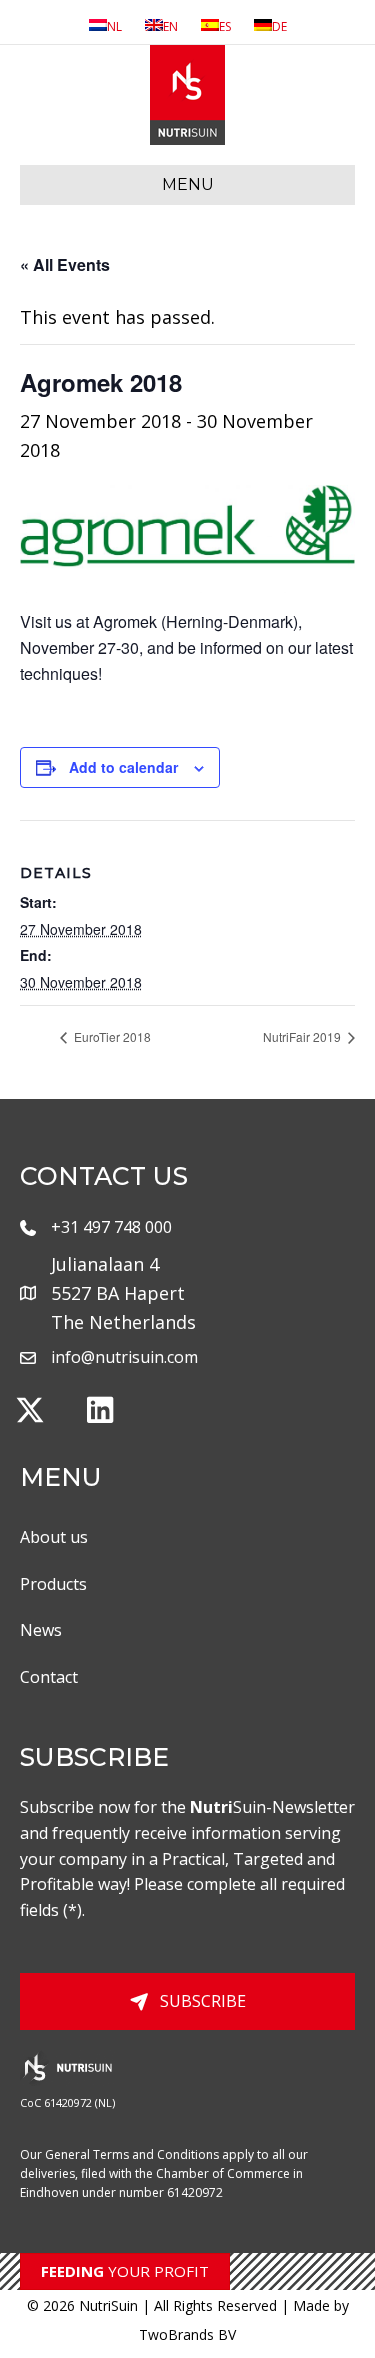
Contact (49, 1677)
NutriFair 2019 (303, 1036)
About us (54, 1537)
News (41, 1630)
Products (53, 1584)
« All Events (65, 264)
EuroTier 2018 (111, 1036)
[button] (30, 1410)
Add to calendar (123, 767)
